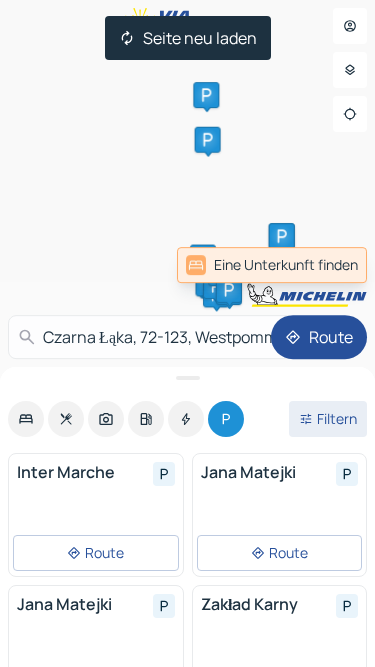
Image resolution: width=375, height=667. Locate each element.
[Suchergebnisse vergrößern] (187, 378)
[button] (206, 95)
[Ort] (350, 114)
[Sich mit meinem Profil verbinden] (350, 26)
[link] (272, 265)
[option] (26, 419)
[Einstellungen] (350, 70)
